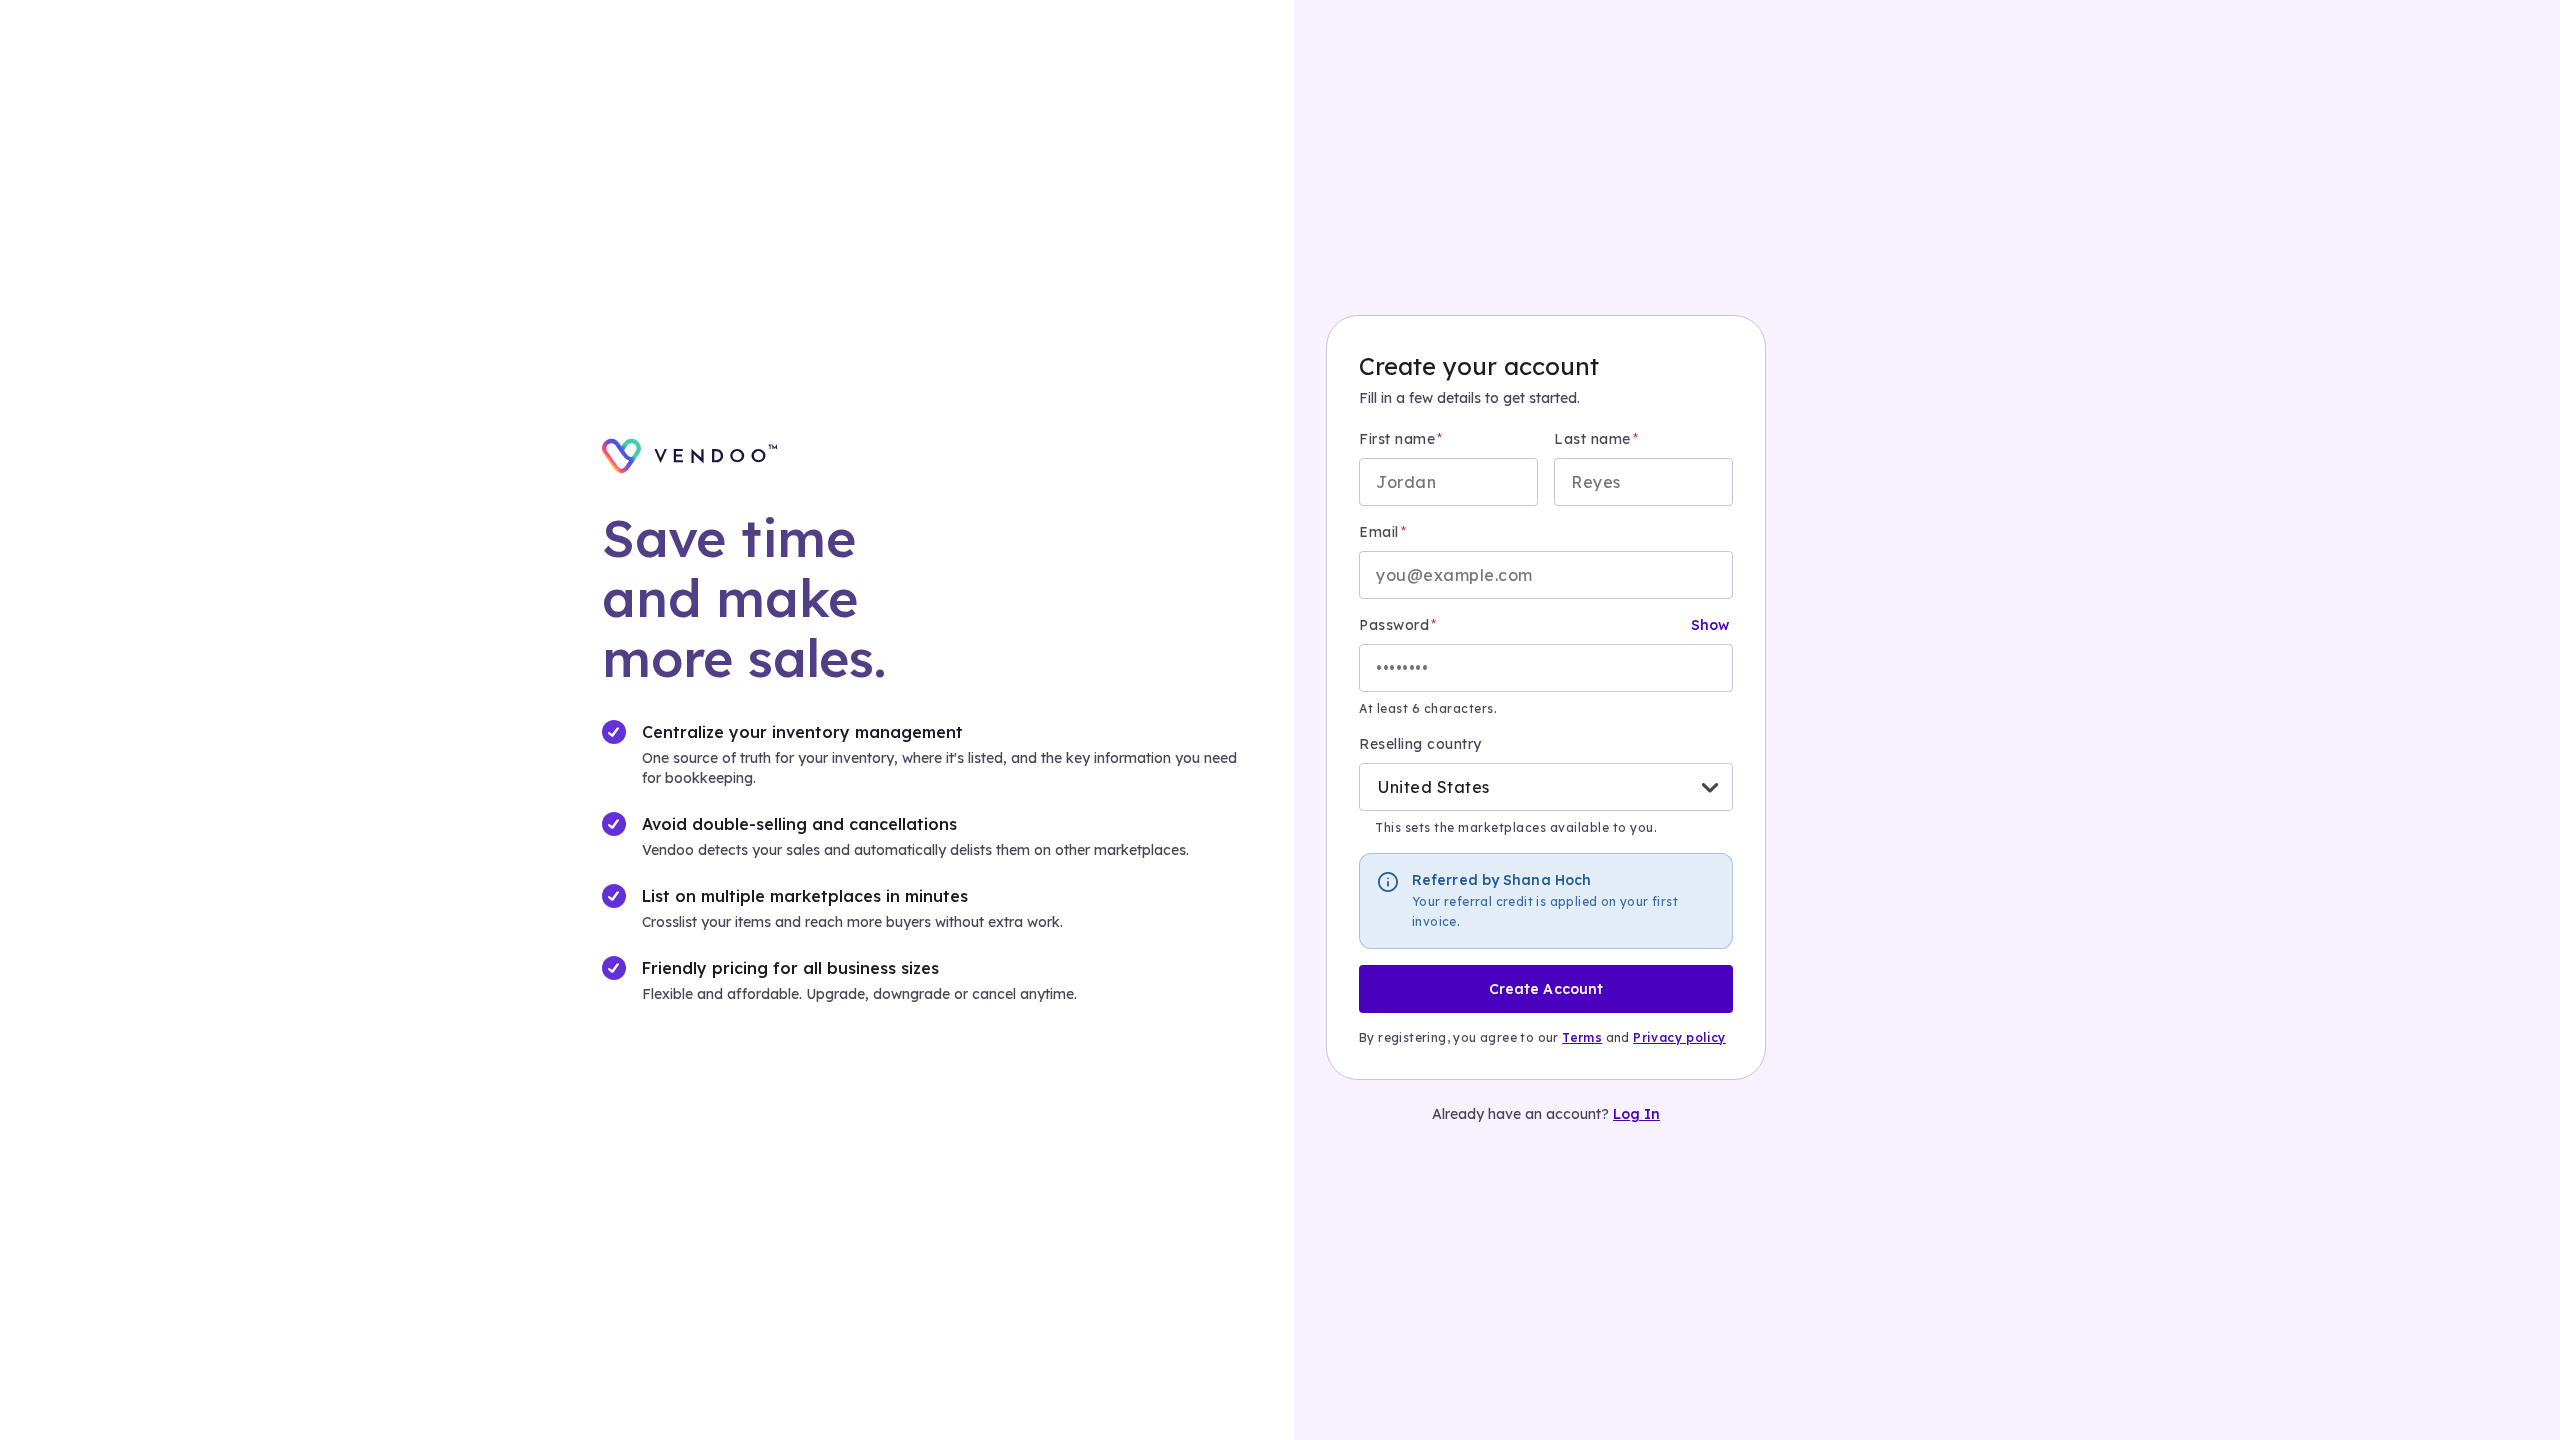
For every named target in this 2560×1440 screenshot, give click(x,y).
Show (1710, 625)
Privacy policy (1679, 1037)
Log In (1636, 1114)
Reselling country (1420, 744)
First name (1397, 439)
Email (1379, 532)
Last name (1592, 439)
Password (1394, 625)
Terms (1582, 1037)
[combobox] (1378, 787)
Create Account (1546, 989)
